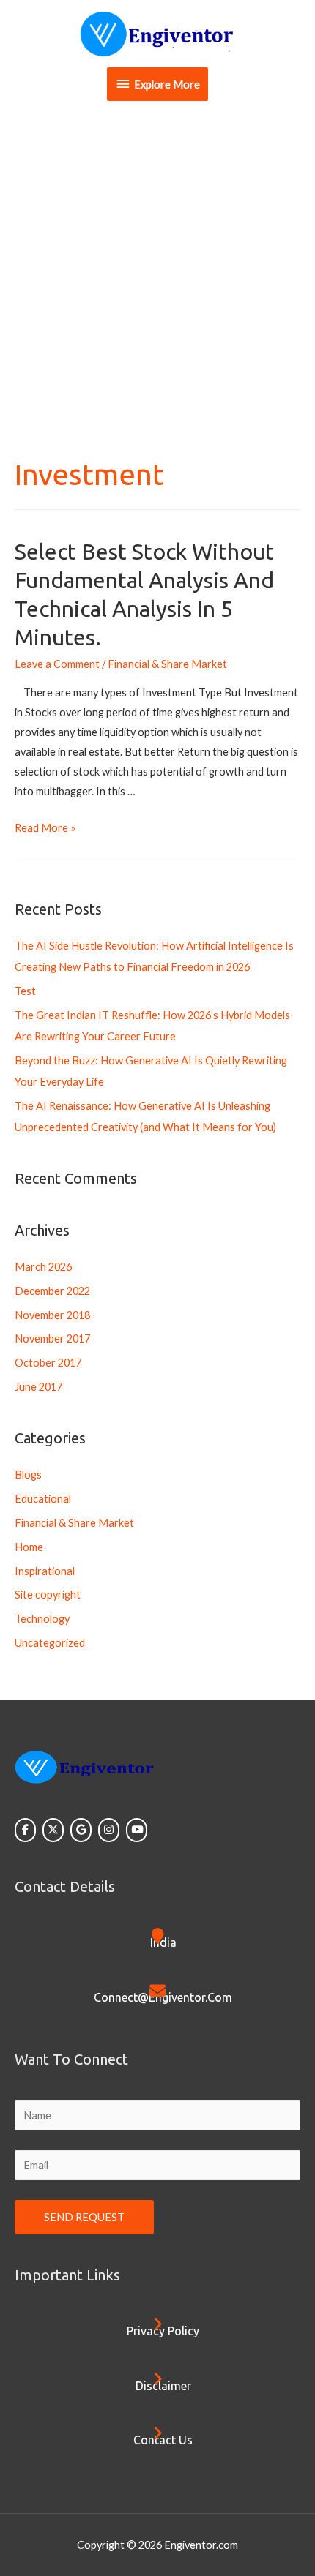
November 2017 (52, 1338)
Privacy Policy (163, 2331)
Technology (42, 1619)
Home (29, 1547)
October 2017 (48, 1363)
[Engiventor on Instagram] (109, 1830)
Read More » (45, 828)
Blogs (28, 1475)
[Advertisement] (157, 277)
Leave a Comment (57, 664)
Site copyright (48, 1595)
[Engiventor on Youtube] (137, 1830)
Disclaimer (163, 2386)
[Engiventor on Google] (81, 1830)
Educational (43, 1499)
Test (25, 991)
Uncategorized (50, 1643)
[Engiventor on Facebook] (25, 1830)
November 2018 (52, 1315)
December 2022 (52, 1291)
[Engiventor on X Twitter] (53, 1830)
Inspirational (45, 1571)
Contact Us (163, 2440)
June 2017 (38, 1387)
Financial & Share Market (167, 664)
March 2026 (43, 1267)
